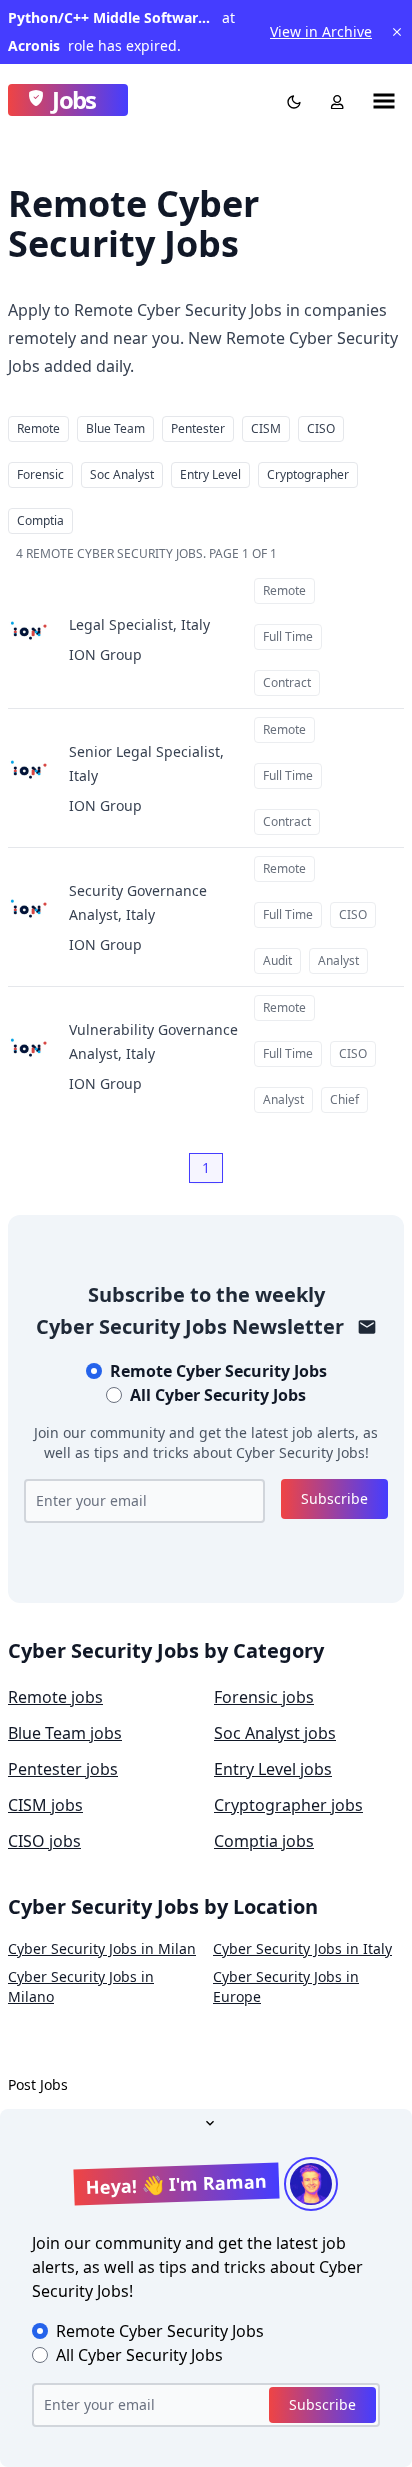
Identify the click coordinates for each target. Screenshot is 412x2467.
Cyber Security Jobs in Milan (102, 1948)
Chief (344, 1099)
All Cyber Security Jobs (218, 1395)
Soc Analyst (122, 474)
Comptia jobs (264, 1841)
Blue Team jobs (65, 1733)
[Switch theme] (290, 100)
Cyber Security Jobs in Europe (286, 1986)
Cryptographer (308, 474)
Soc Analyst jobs (275, 1733)
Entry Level (210, 474)
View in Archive (321, 31)
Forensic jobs (264, 1697)
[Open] (206, 2121)
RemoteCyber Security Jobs (218, 1371)
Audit (277, 960)
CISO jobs (44, 1841)
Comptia (40, 520)
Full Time (288, 636)
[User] (333, 100)
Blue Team (115, 428)
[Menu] (384, 100)
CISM (266, 428)
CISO (321, 428)
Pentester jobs (63, 1769)
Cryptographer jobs (288, 1805)
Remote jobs (55, 1697)
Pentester (198, 428)
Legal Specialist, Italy (139, 624)
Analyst (338, 960)
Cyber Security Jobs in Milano (81, 1986)
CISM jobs (45, 1805)
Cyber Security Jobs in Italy (302, 1948)
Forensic (40, 474)
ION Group (105, 654)
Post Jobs (38, 2084)
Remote (38, 428)
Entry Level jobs (273, 1769)
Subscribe (334, 1498)
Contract (287, 682)
